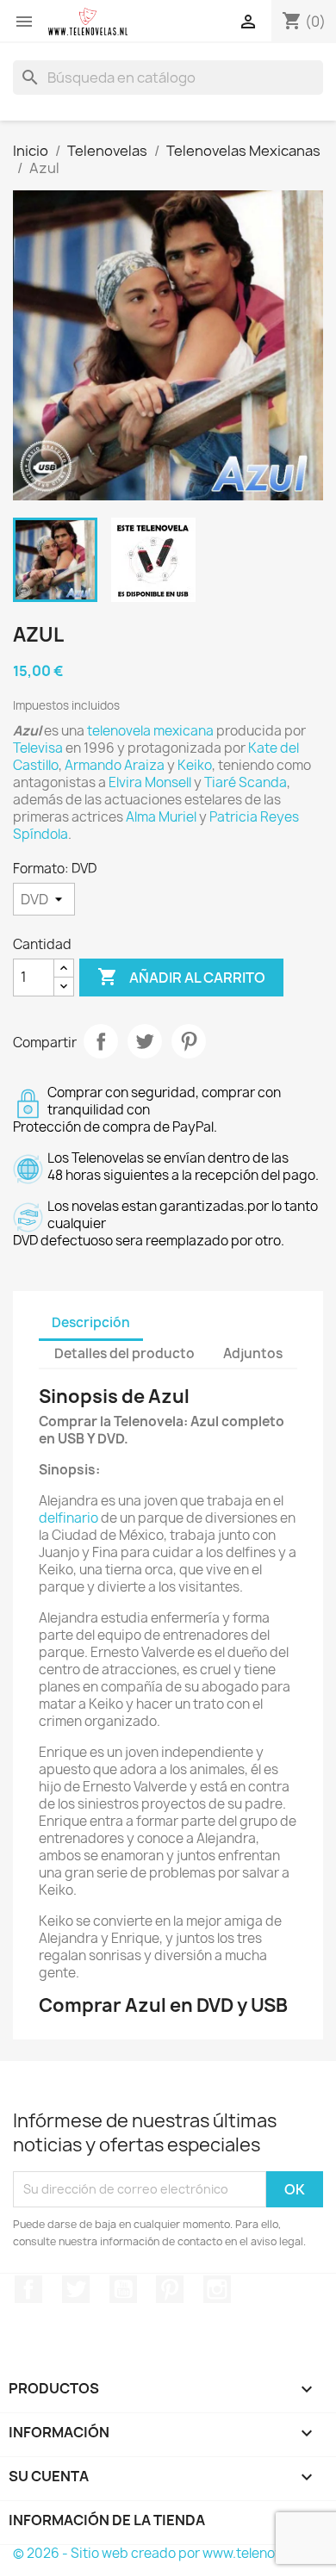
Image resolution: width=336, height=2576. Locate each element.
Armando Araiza (115, 765)
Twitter (76, 2289)
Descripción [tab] (91, 1322)
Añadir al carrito (181, 977)
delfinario (68, 1518)
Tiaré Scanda (246, 782)
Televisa (38, 748)
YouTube (123, 2289)
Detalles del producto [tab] (124, 1353)
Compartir (101, 1041)
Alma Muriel (161, 817)
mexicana (184, 731)
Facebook (28, 2289)
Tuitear (145, 1041)
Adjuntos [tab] (253, 1353)
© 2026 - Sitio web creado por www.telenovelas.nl (167, 2553)
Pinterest (189, 1041)
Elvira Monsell (150, 782)
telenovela (119, 731)
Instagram (217, 2289)
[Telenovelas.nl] (88, 22)
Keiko (195, 765)
